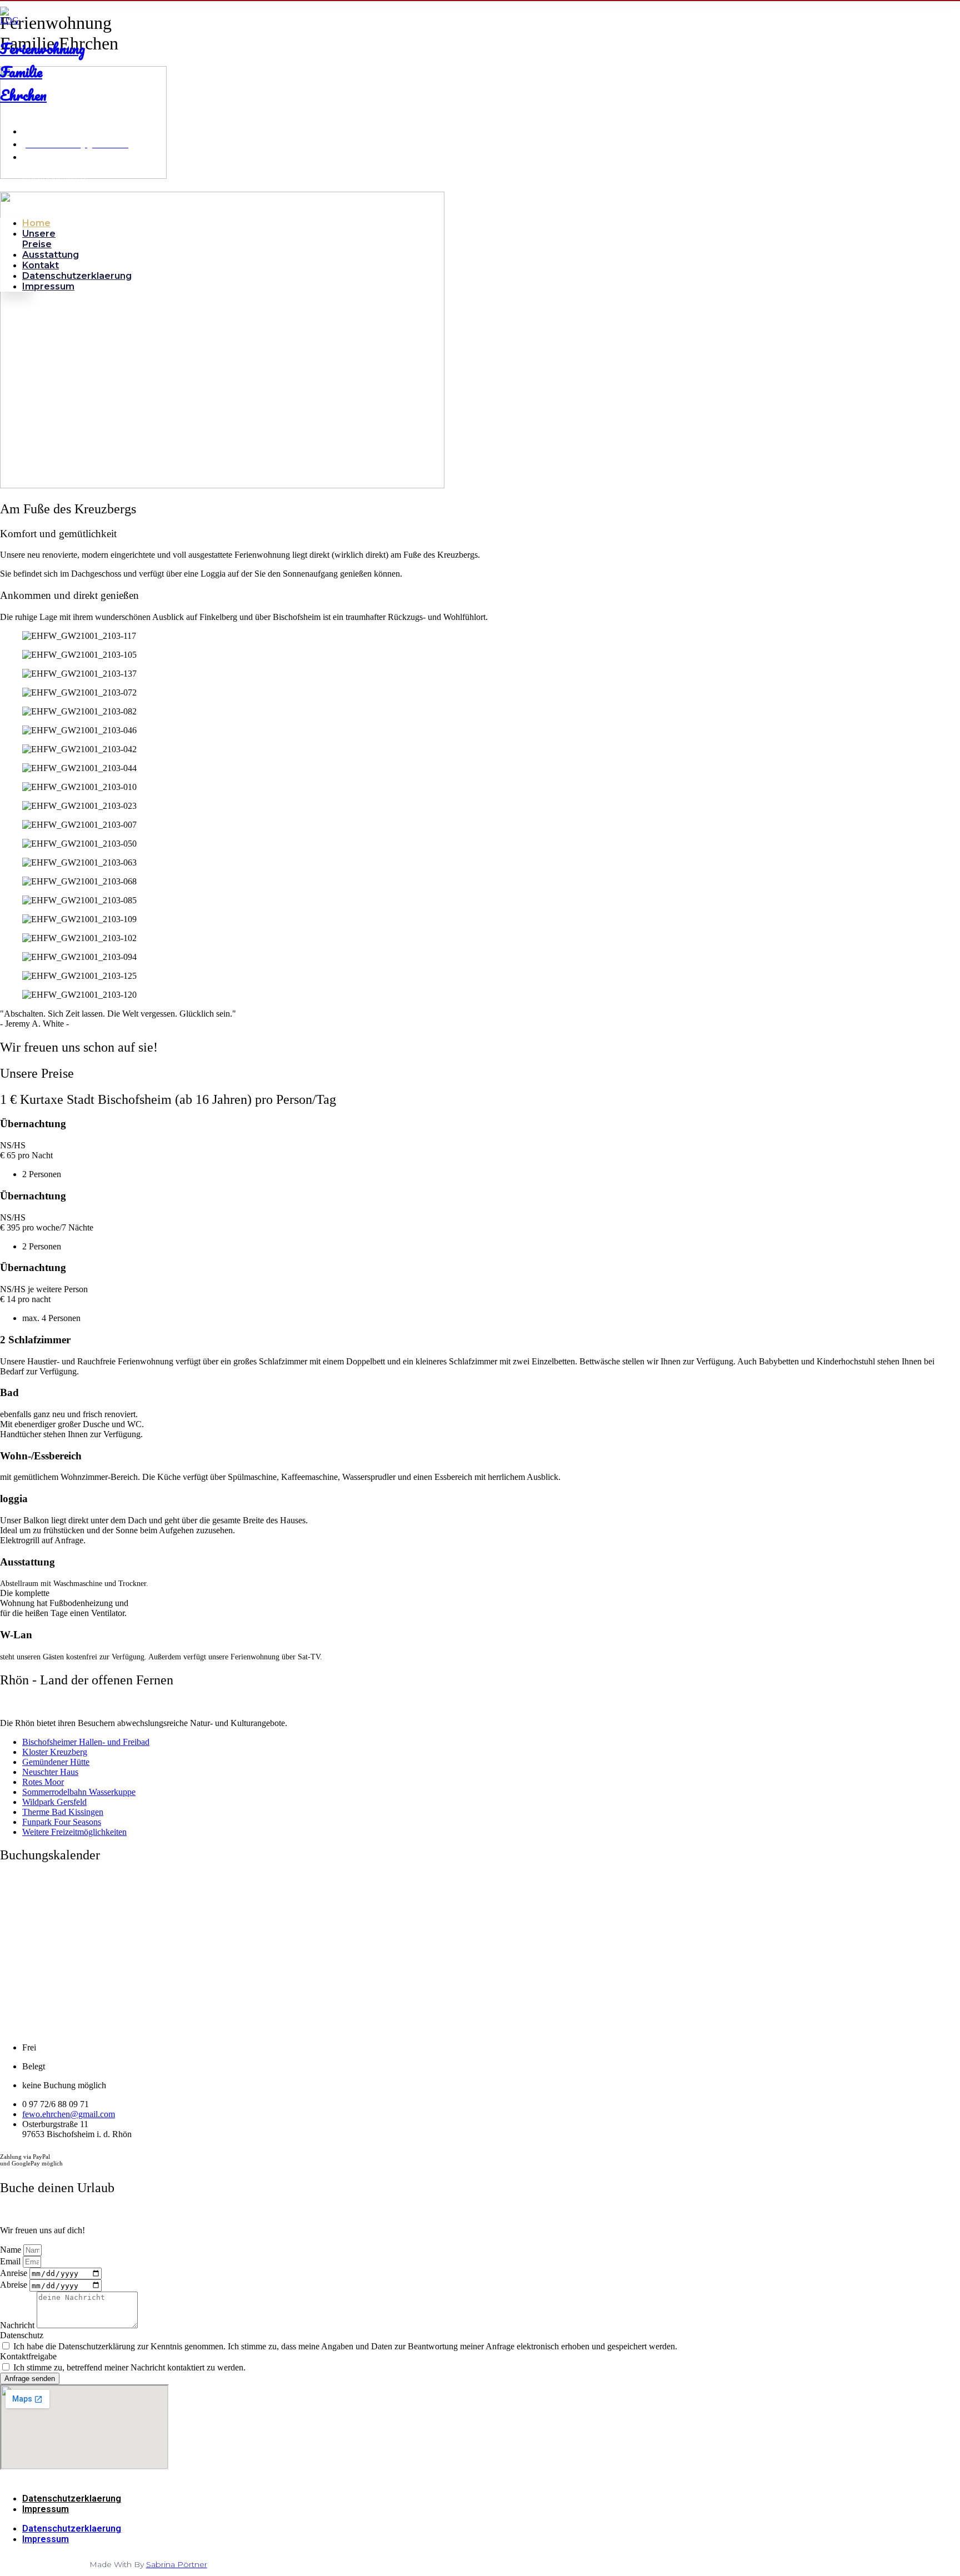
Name (12, 2250)
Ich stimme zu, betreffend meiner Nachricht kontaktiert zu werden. (129, 2367)
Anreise (15, 2273)
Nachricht (18, 2325)
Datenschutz (22, 2335)
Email (11, 2261)
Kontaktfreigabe (28, 2356)
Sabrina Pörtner (177, 2564)
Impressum (48, 286)
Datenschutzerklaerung (77, 276)
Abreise (15, 2285)
